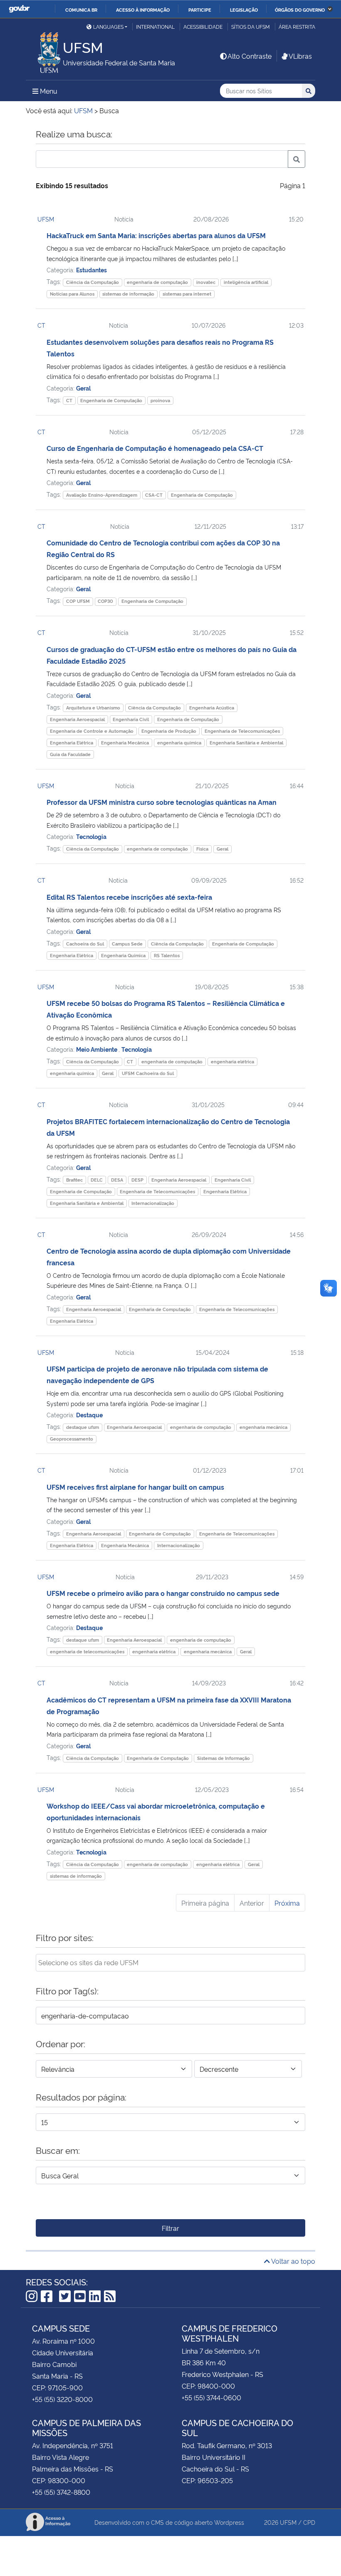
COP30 (105, 601)
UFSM (46, 219)
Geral (83, 388)
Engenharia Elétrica (72, 743)
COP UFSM (78, 601)
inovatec (206, 282)
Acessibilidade (203, 26)
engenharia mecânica (263, 1427)
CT (41, 325)
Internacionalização (153, 1203)
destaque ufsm (83, 1427)
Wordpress (229, 2522)
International (155, 26)
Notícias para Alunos (72, 294)
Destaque (89, 1415)
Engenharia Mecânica (125, 743)
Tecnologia (91, 836)
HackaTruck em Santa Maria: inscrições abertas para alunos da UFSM (156, 235)
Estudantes (91, 270)
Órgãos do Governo (300, 10)
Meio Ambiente (97, 1049)
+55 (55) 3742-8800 (61, 2492)
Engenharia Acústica (212, 708)
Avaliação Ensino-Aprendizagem (102, 495)
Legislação (244, 10)
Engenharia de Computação (111, 400)
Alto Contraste (250, 56)
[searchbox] (170, 1962)
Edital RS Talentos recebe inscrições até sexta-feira (129, 897)
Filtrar (170, 2228)
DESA (117, 1180)
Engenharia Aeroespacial (77, 719)
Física (202, 849)
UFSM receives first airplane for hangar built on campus (135, 1487)
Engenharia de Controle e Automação (92, 731)
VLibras (300, 56)
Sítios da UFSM (251, 26)
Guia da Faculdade (70, 754)
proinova (160, 400)
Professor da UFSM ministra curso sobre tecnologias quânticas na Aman (162, 802)
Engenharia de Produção (169, 731)
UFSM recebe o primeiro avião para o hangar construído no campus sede (163, 1593)
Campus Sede (127, 944)
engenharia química (72, 1073)
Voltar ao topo (293, 2261)
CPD (309, 2522)
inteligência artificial (246, 282)
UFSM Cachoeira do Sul (148, 1073)
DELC (97, 1180)
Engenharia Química (123, 955)
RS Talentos (167, 955)
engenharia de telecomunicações (87, 1651)
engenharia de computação (157, 282)
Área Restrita (297, 26)
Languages (108, 26)
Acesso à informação (143, 10)
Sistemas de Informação (224, 1758)
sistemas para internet (187, 294)
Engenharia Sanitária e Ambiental (246, 743)
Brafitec (74, 1180)
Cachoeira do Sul (85, 944)
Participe (200, 10)
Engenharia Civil (131, 719)
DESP (137, 1180)
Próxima (287, 1903)
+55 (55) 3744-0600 (211, 2397)
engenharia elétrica (232, 1062)
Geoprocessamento (72, 1439)
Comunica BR (81, 10)
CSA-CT (154, 495)
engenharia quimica (179, 743)
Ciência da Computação (93, 282)
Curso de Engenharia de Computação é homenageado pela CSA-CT (155, 448)
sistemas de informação (128, 294)
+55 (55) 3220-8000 (62, 2399)
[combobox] (170, 1963)
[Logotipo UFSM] (44, 50)
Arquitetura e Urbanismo (93, 708)
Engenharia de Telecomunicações (242, 731)
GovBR (19, 9)
